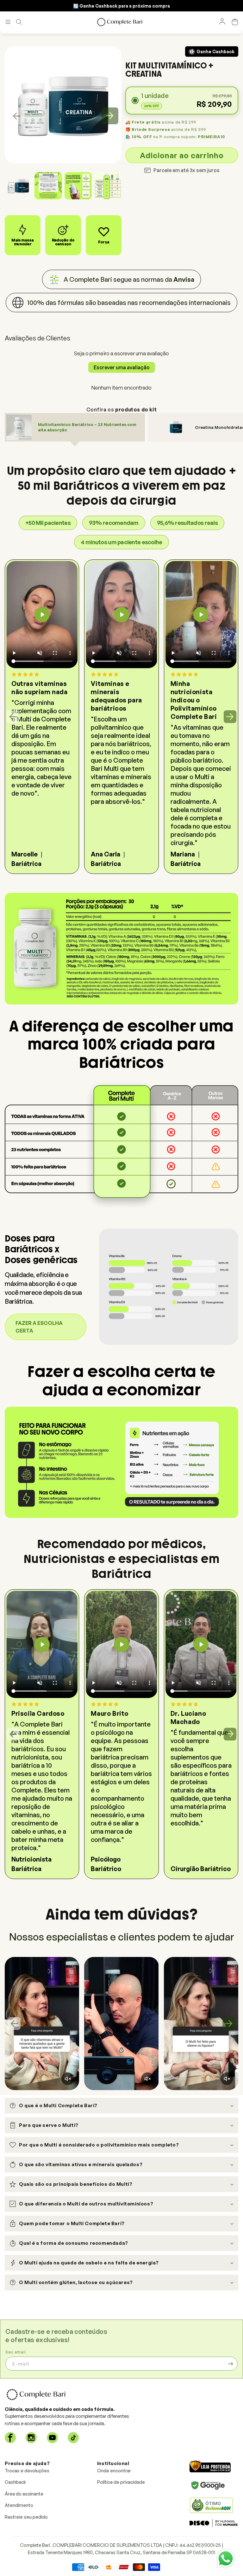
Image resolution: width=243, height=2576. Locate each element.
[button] (8, 22)
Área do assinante (24, 2494)
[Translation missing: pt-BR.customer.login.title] (222, 22)
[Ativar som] (68, 2079)
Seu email (16, 2352)
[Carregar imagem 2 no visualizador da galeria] (48, 186)
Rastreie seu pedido (26, 2517)
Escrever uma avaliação (122, 367)
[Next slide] (110, 116)
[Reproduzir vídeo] (42, 615)
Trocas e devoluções (27, 2471)
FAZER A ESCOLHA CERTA (39, 1327)
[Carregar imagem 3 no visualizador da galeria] (78, 186)
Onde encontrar (114, 2471)
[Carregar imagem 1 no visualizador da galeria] (18, 186)
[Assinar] (231, 2364)
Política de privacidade (121, 2482)
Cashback (15, 2482)
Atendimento (19, 2505)
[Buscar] (19, 22)
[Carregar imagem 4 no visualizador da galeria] (108, 186)
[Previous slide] (16, 116)
